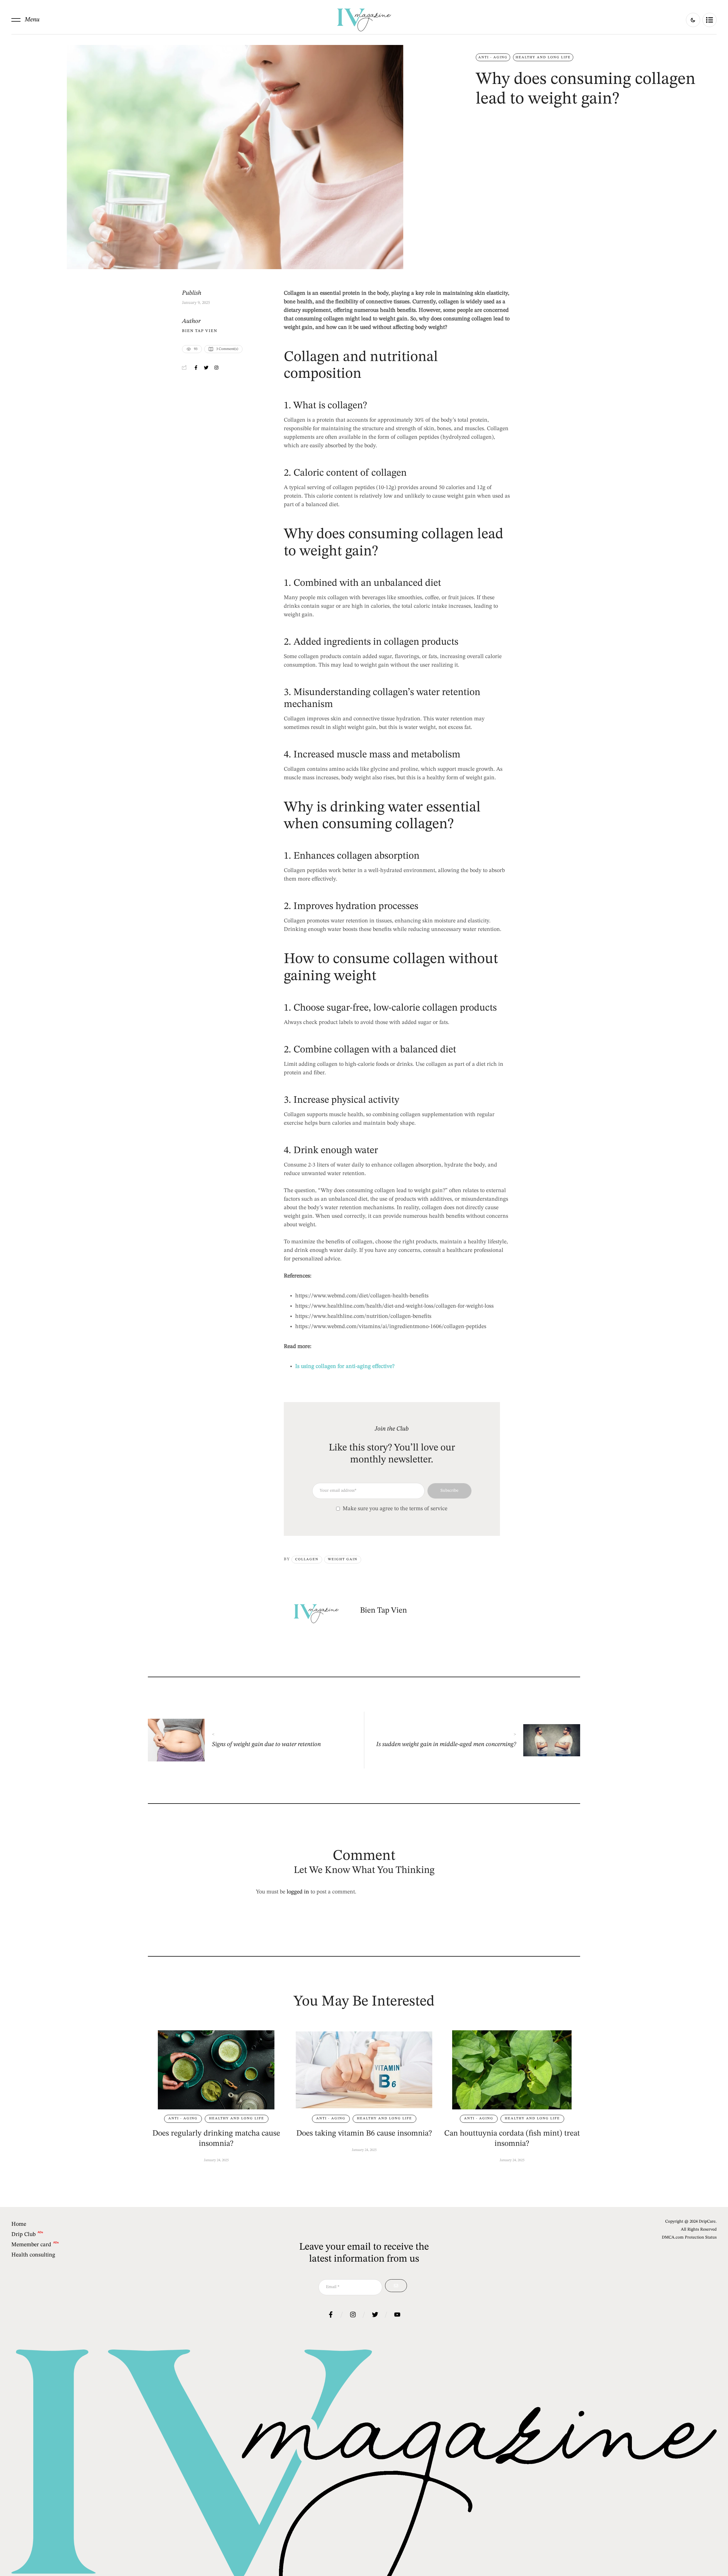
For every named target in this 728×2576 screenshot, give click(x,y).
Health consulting (33, 2255)
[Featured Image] (216, 2070)
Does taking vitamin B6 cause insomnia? (364, 2134)
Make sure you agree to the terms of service (395, 1509)
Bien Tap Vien (200, 331)
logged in (298, 1892)
